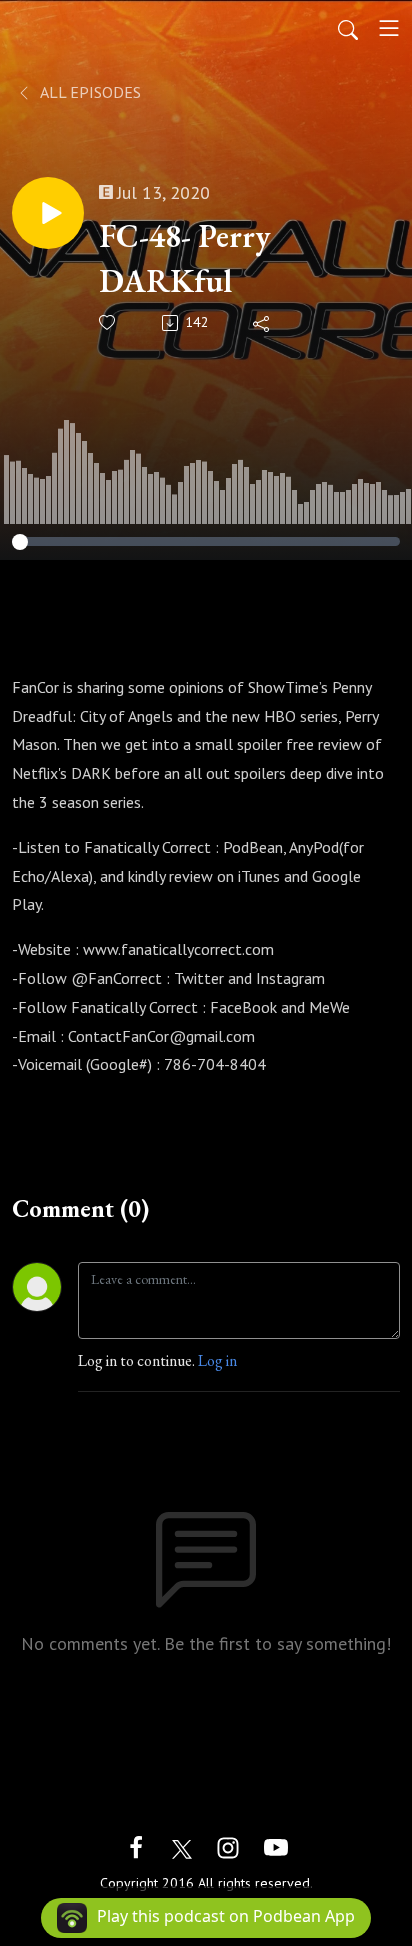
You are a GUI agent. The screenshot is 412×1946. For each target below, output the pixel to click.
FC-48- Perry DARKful (185, 258)
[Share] (262, 323)
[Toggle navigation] (389, 28)
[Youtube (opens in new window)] (276, 1845)
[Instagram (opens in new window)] (228, 1845)
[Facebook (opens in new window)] (136, 1845)
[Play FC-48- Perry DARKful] (48, 213)
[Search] (348, 28)
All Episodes (89, 92)
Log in (217, 1360)
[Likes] (108, 322)
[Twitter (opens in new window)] (182, 1845)
